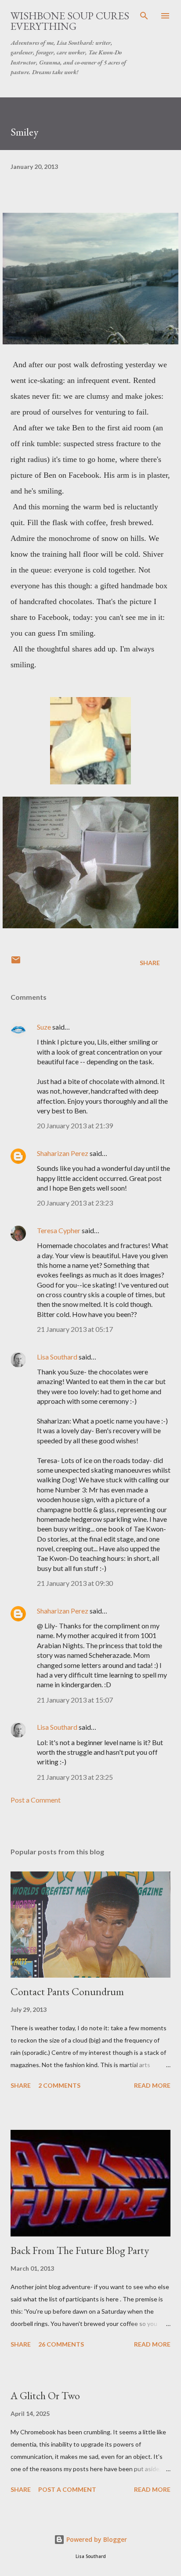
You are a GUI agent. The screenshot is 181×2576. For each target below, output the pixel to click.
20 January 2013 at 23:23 (75, 1203)
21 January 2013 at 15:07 (75, 1700)
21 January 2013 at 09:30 (75, 1583)
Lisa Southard (57, 1357)
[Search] (144, 16)
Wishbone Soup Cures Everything (70, 21)
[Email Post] (16, 963)
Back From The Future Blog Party (80, 2250)
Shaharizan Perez (63, 1153)
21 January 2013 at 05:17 (75, 1329)
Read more (152, 2085)
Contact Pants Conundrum (67, 1991)
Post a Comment (36, 1800)
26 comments (61, 2344)
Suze (44, 1027)
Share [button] (150, 963)
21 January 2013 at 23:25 (75, 1777)
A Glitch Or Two (45, 2395)
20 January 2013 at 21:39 (75, 1125)
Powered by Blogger (96, 2539)
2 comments (59, 2085)
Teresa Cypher (59, 1230)
